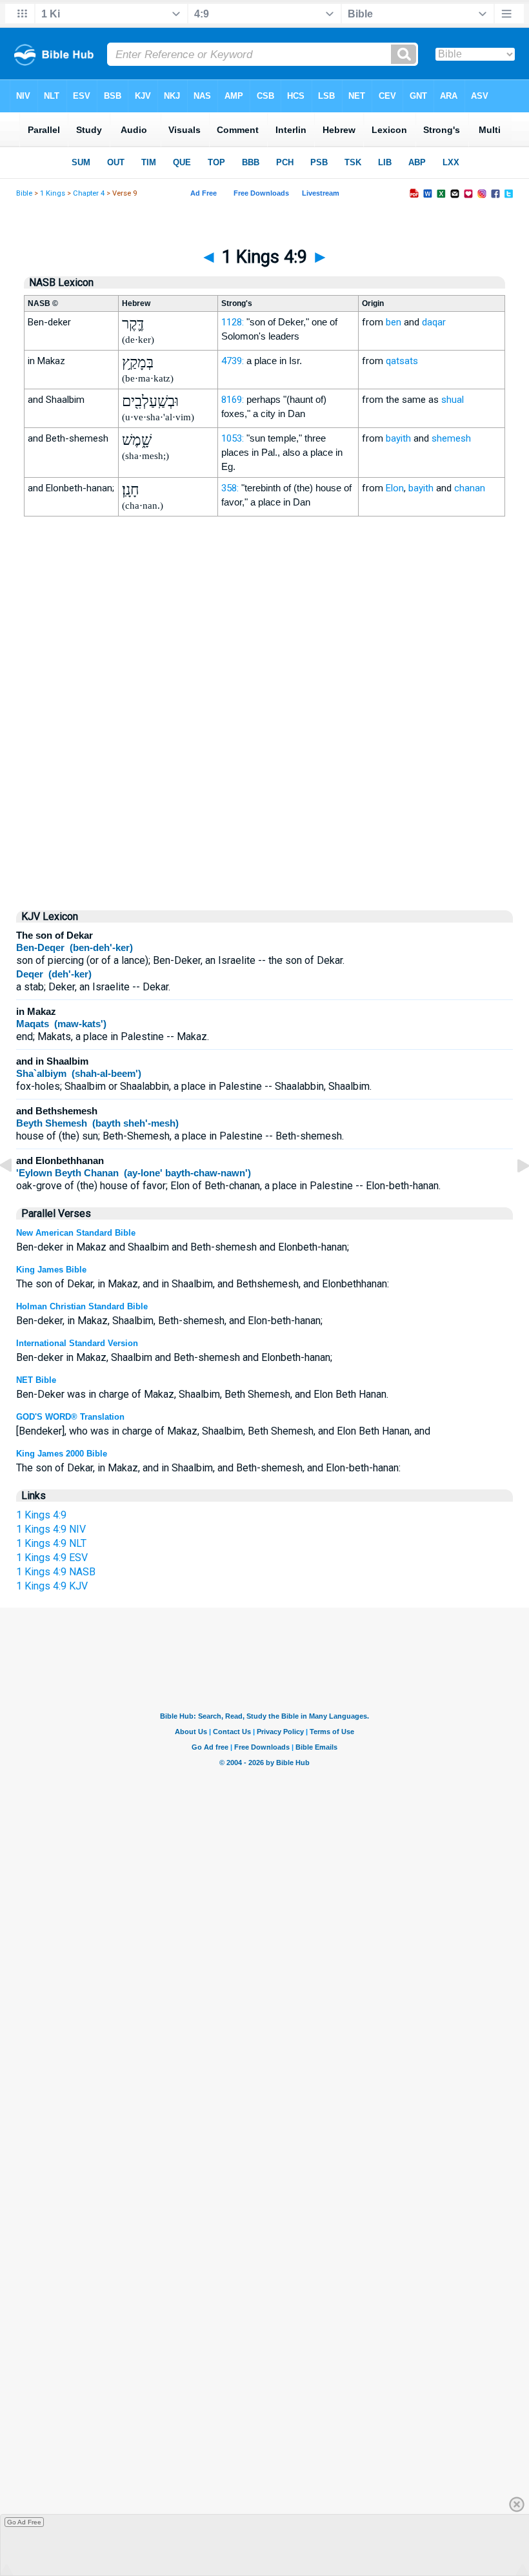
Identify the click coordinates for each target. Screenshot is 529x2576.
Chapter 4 (89, 193)
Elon (395, 488)
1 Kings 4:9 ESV (52, 1558)
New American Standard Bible (76, 1233)
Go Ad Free (24, 2522)
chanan (470, 488)
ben (394, 322)
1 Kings (53, 193)
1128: (233, 322)
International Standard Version (77, 1343)
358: (230, 488)
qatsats (402, 361)
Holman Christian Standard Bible (82, 1306)
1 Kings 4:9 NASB (56, 1572)
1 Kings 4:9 (41, 1515)
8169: (233, 400)
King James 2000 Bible (62, 1454)
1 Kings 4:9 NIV (51, 1529)
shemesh (451, 438)
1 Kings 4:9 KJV (52, 1586)
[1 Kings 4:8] (16, 1195)
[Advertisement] (264, 789)
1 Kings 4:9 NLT (51, 1543)
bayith (398, 438)
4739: (233, 361)
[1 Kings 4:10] (513, 1195)
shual (453, 400)
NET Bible (36, 1380)
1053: (233, 438)
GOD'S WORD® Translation (70, 1417)
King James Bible (51, 1270)
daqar (434, 322)
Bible (24, 193)
